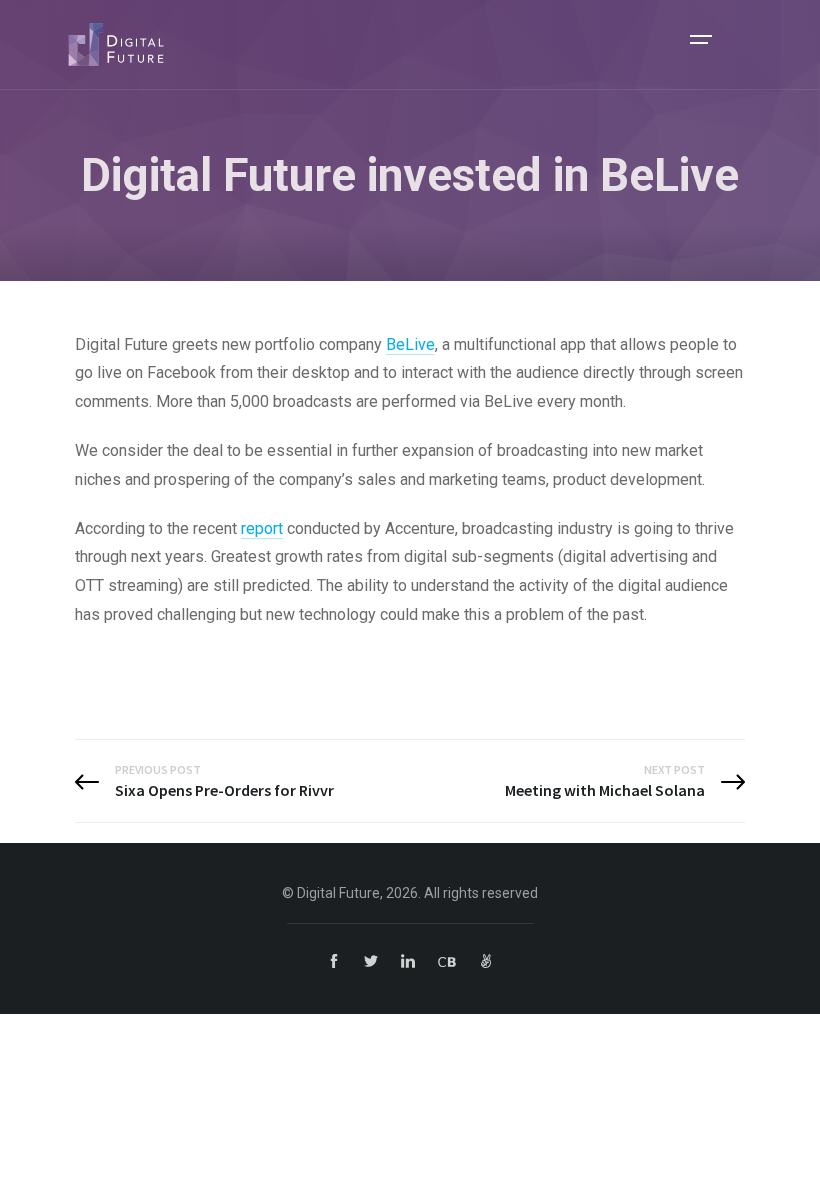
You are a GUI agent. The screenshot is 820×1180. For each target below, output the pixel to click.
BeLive (410, 344)
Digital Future (116, 44)
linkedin (408, 961)
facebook (334, 961)
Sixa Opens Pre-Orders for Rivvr (224, 790)
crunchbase (447, 961)
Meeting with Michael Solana (605, 790)
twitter (371, 961)
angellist (486, 961)
